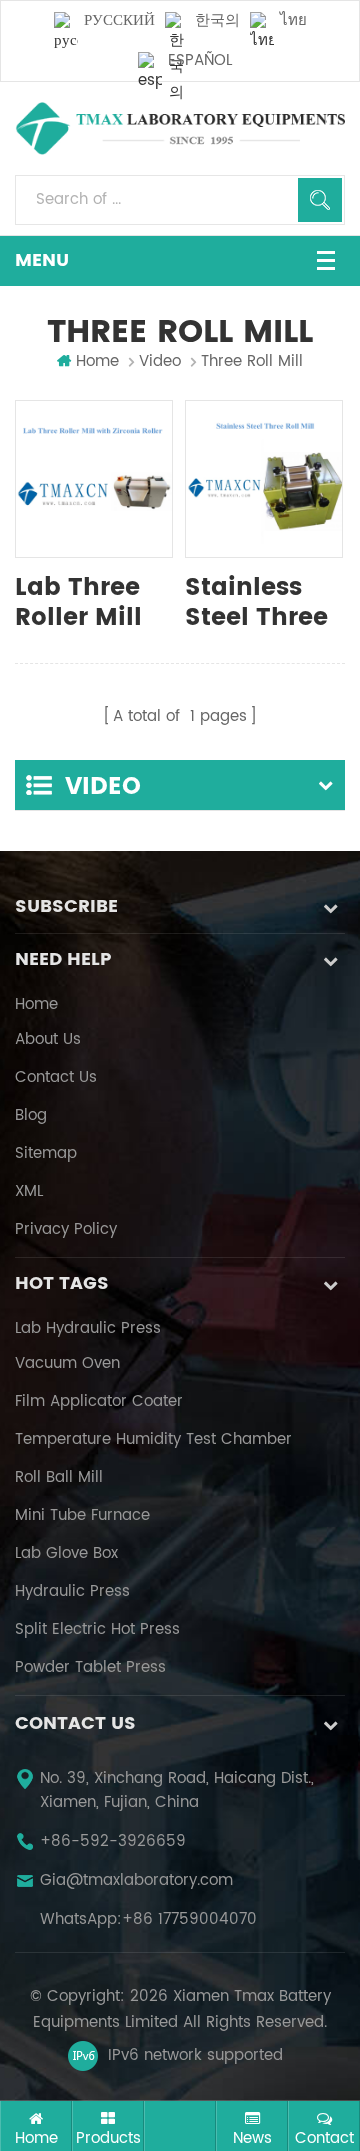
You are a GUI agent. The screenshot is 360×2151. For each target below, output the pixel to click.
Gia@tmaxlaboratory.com (136, 1881)
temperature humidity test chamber (153, 1440)
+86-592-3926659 (113, 1842)
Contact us (56, 1078)
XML (29, 1192)
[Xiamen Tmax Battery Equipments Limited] (180, 128)
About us (48, 1040)
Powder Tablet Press (90, 1668)
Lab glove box (66, 1554)
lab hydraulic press (88, 1329)
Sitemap (46, 1154)
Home (97, 362)
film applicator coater (99, 1402)
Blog (31, 1116)
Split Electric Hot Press (97, 1630)
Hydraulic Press (72, 1592)
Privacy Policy (66, 1230)
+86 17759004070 (189, 1920)
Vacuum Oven (67, 1364)
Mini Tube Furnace (82, 1516)
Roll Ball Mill (59, 1478)
